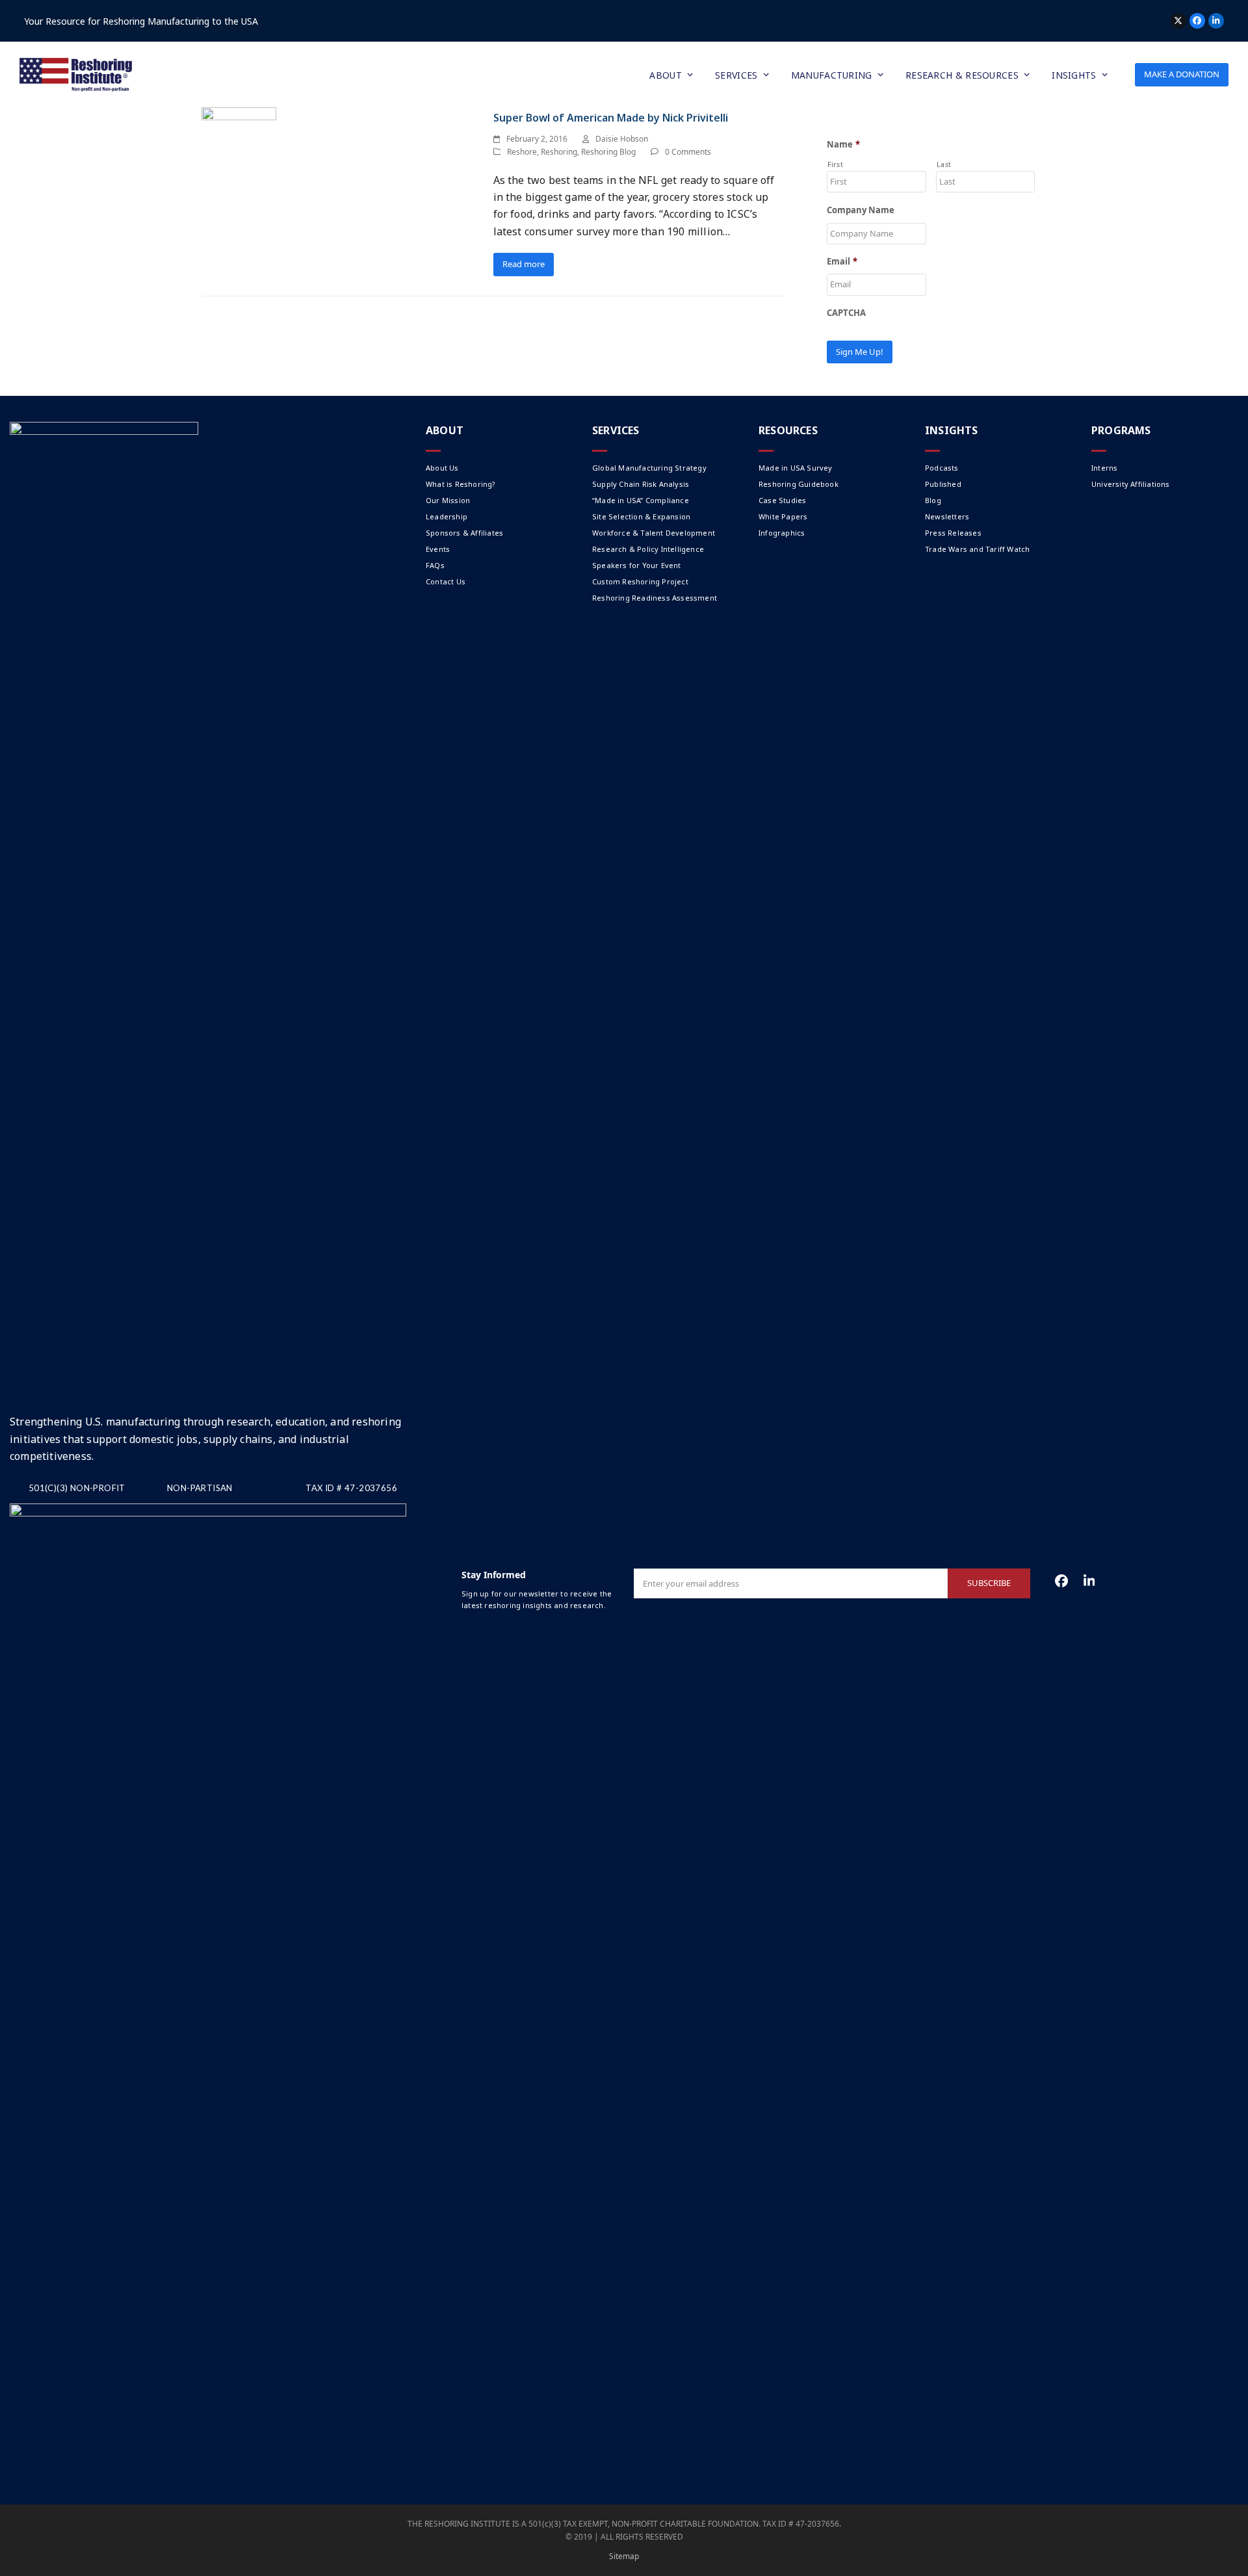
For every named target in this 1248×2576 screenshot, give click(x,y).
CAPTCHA (846, 313)
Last (944, 164)
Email (842, 262)
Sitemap (624, 2556)
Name (843, 145)
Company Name (861, 210)
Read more (524, 264)
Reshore (522, 152)
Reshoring (559, 152)
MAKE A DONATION (1182, 74)
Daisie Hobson (622, 139)
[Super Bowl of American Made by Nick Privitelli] (239, 139)
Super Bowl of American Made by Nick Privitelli (611, 118)
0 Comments (688, 152)
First (835, 164)
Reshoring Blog (608, 152)
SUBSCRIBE (989, 1583)
